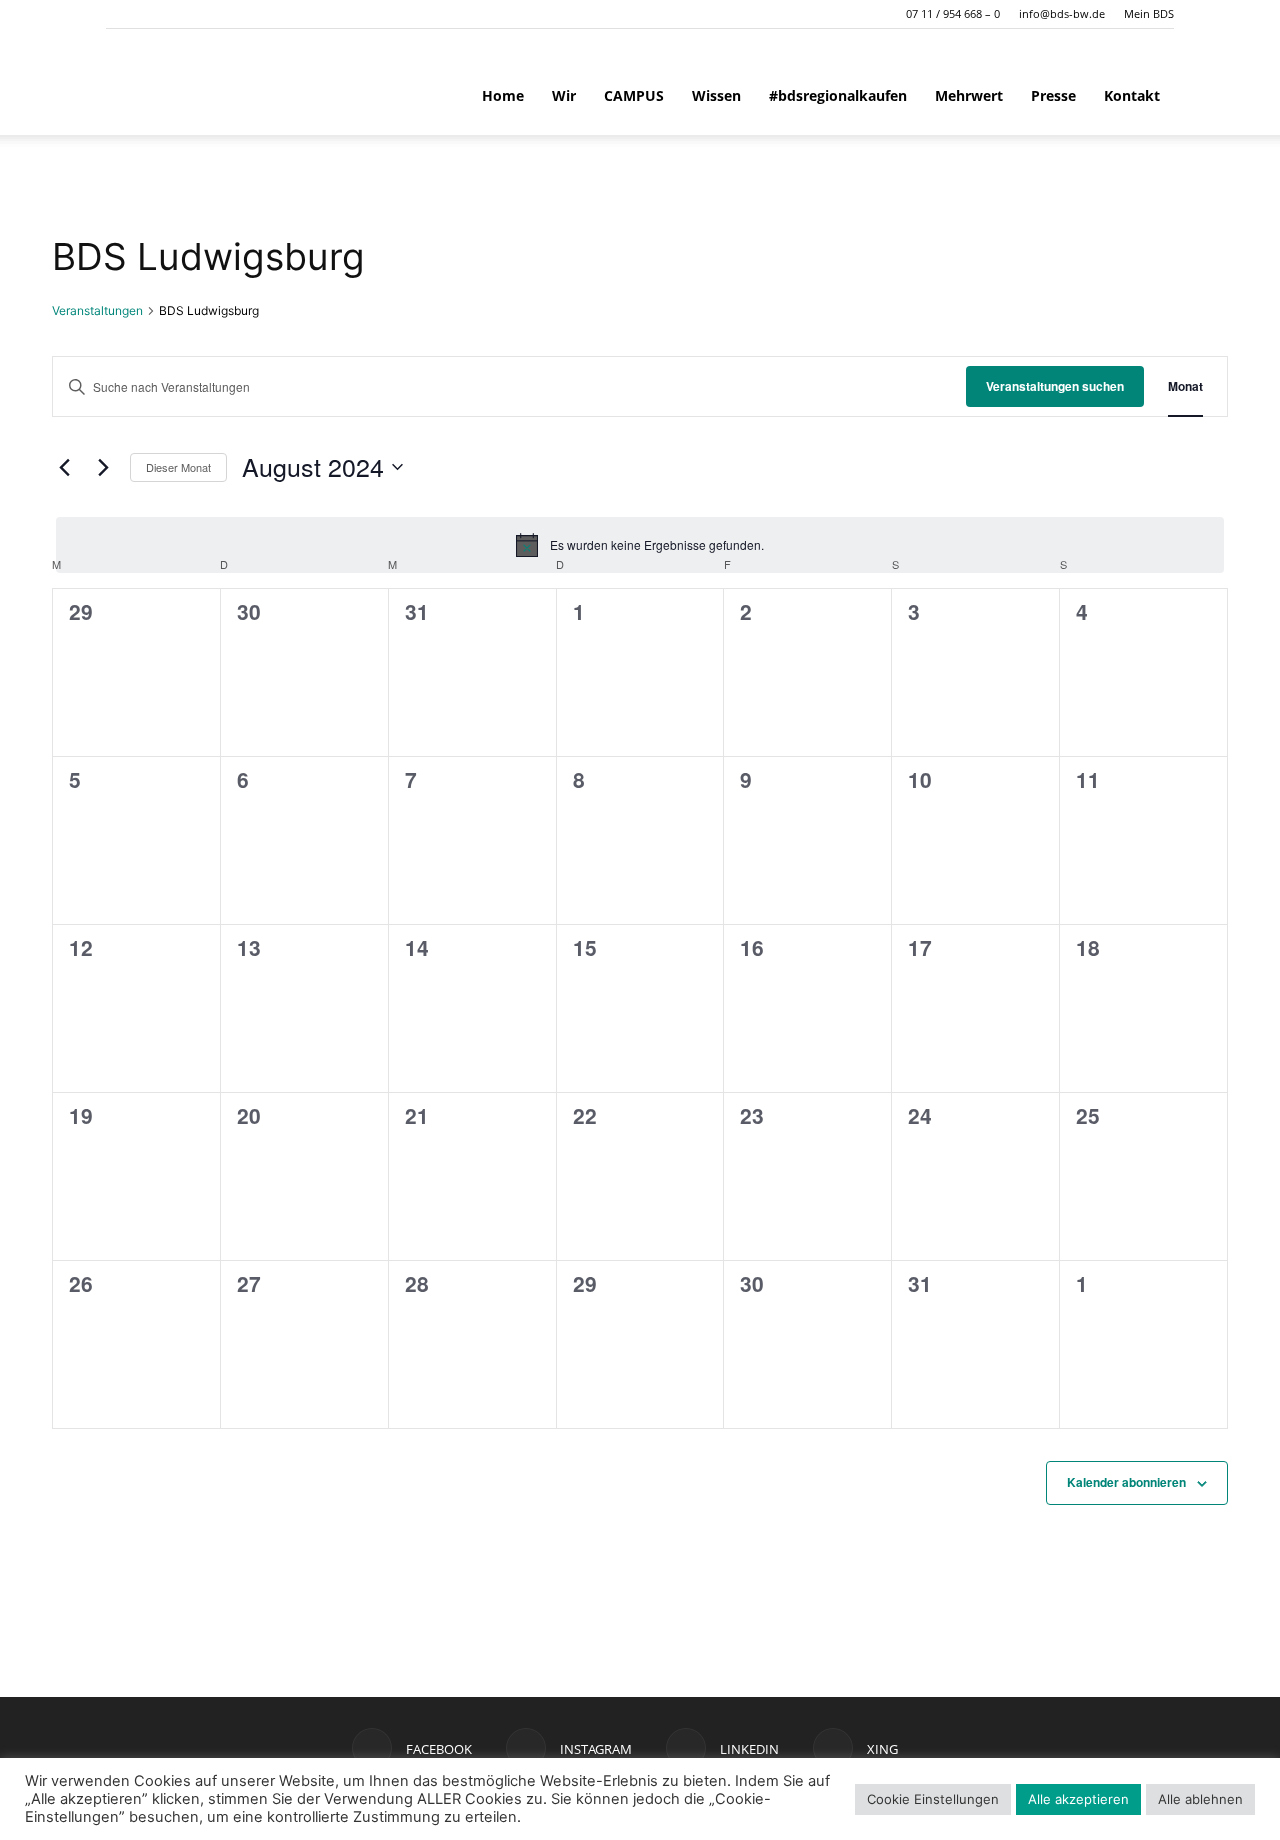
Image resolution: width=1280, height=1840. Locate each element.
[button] (121, 13)
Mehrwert (969, 95)
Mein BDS (1149, 13)
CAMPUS (634, 95)
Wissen (716, 95)
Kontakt (1132, 95)
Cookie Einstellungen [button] (933, 1799)
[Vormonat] (64, 467)
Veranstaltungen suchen (1055, 386)
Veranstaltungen (97, 310)
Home (503, 95)
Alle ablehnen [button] (1200, 1799)
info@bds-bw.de (1062, 13)
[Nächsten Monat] (103, 467)
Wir (564, 95)
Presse (1053, 95)
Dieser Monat (178, 467)
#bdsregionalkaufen (838, 95)
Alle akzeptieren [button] (1078, 1799)
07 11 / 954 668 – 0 (953, 13)
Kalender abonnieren (1126, 1482)
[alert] (640, 545)
